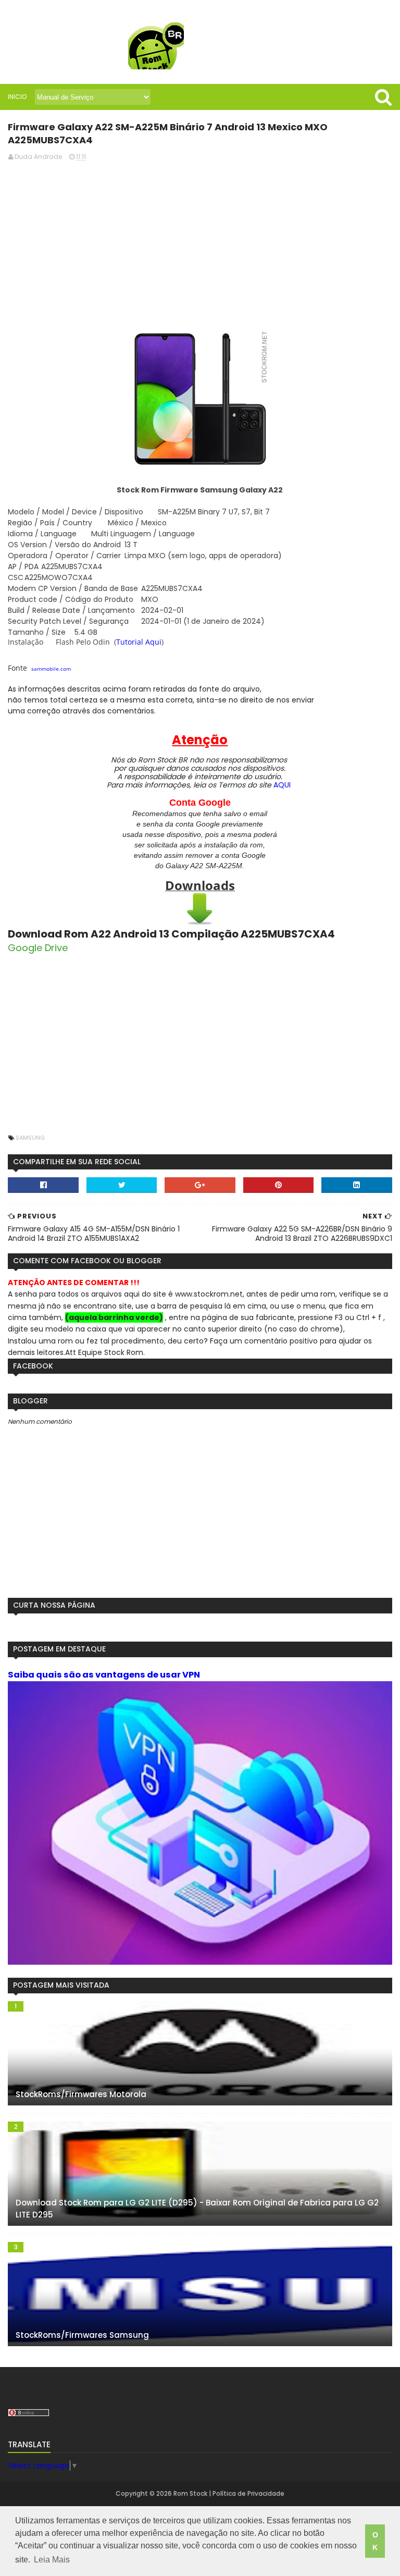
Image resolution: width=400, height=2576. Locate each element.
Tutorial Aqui (139, 642)
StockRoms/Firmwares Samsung (82, 2335)
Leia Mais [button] (52, 2560)
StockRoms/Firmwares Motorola (81, 2094)
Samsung (30, 1138)
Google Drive (38, 948)
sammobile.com (51, 669)
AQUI (282, 785)
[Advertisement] (200, 243)
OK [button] (375, 2541)
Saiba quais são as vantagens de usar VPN (104, 1675)
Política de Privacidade (248, 2493)
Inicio (17, 97)
